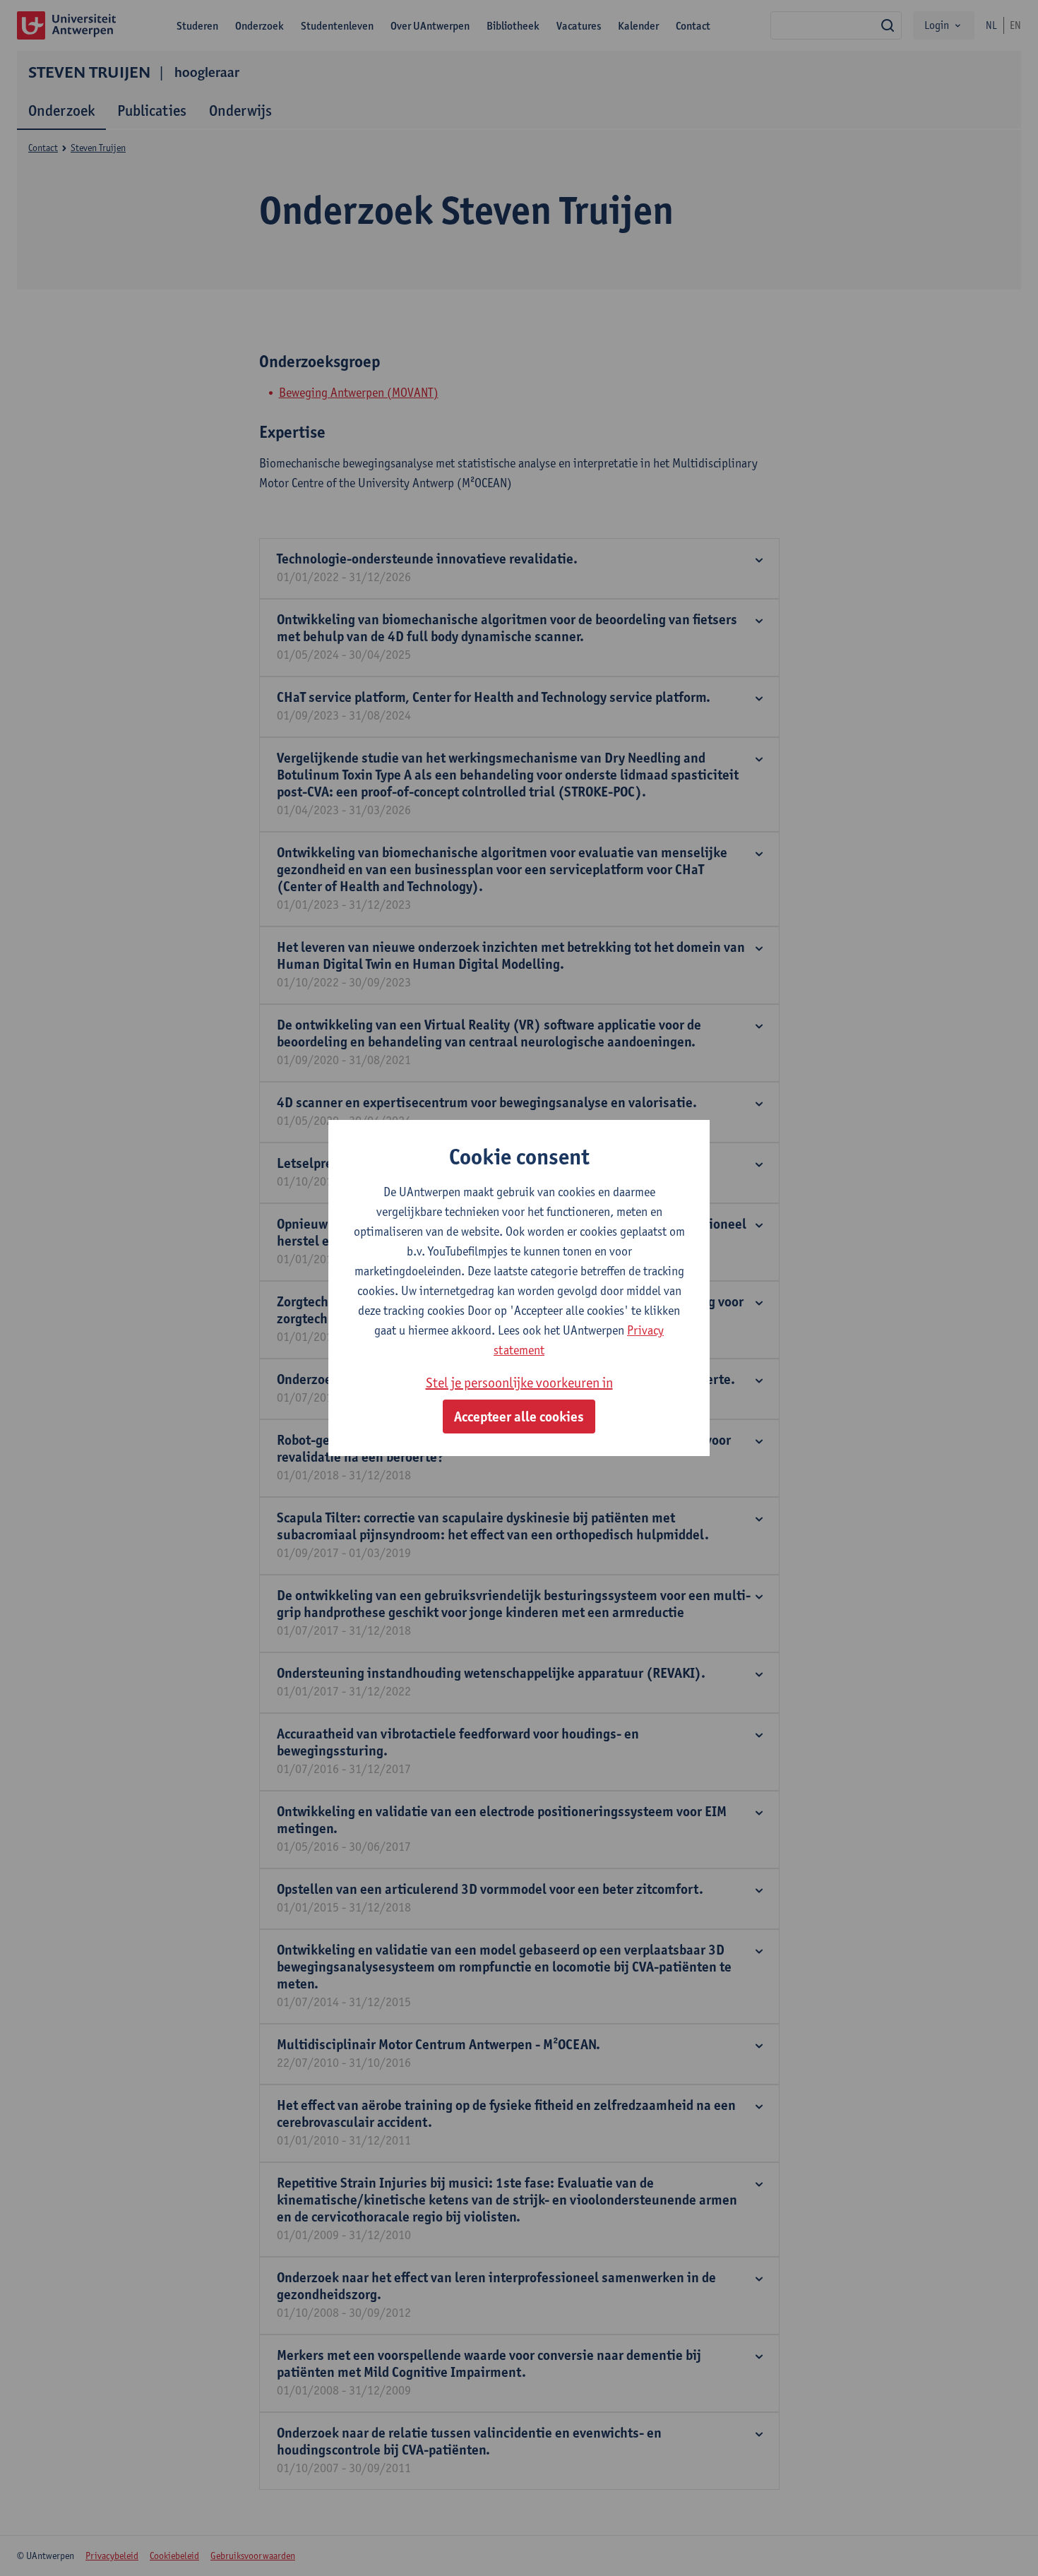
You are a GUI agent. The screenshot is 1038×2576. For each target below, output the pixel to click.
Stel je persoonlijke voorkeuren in (519, 1383)
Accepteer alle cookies (519, 1417)
